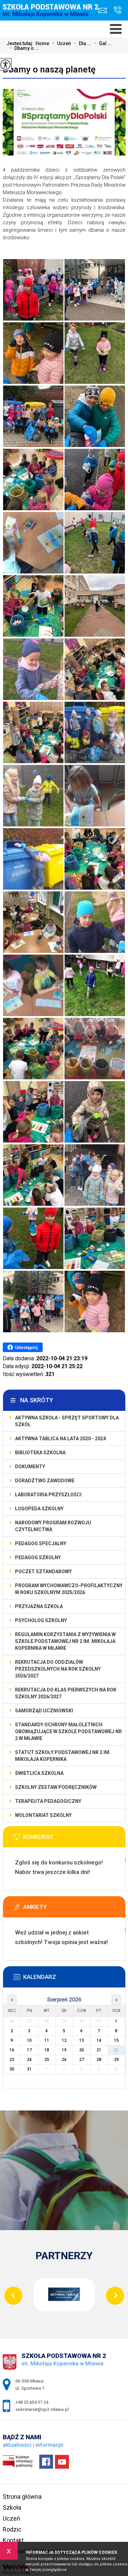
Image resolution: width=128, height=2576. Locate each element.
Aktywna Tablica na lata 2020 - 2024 (60, 1439)
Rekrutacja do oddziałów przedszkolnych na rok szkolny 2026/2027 (58, 1669)
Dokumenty (30, 1467)
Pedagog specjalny (41, 1543)
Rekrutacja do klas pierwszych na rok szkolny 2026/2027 (66, 1693)
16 (12, 2050)
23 (12, 2060)
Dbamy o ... (24, 48)
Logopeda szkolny (39, 1509)
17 (29, 2050)
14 (99, 2040)
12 (64, 2040)
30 (12, 2069)
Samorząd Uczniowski (44, 1711)
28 (99, 2060)
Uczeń (61, 43)
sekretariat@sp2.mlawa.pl (104, 10)
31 (29, 2069)
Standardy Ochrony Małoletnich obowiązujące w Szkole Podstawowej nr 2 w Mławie (68, 1731)
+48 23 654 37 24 (116, 10)
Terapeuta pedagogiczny (48, 1801)
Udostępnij (26, 1347)
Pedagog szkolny (38, 1557)
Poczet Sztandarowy (43, 1572)
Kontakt (13, 2540)
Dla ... (82, 43)
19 (64, 2050)
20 (82, 2050)
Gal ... (103, 43)
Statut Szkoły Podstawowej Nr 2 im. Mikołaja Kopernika (63, 1756)
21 (99, 2050)
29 (116, 2060)
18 (47, 2050)
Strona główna (22, 2497)
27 (82, 2060)
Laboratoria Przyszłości (48, 1495)
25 (47, 2060)
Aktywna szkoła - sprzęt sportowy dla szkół (67, 1421)
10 (29, 2040)
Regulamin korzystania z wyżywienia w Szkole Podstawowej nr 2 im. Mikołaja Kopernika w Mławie (65, 1641)
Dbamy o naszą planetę (49, 69)
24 (29, 2060)
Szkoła (12, 2507)
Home (42, 43)
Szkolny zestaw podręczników (56, 1787)
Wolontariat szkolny (43, 1815)
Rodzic (12, 2529)
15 (116, 2040)
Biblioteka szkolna (40, 1453)
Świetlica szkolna (39, 1773)
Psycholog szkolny (41, 1620)
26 (64, 2060)
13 (82, 2040)
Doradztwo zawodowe (45, 1481)
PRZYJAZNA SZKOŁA (39, 1606)
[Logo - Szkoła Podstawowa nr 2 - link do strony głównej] (52, 16)
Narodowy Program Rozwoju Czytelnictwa (53, 1526)
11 (47, 2040)
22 (116, 2050)
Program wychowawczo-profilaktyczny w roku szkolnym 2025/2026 (69, 1589)
